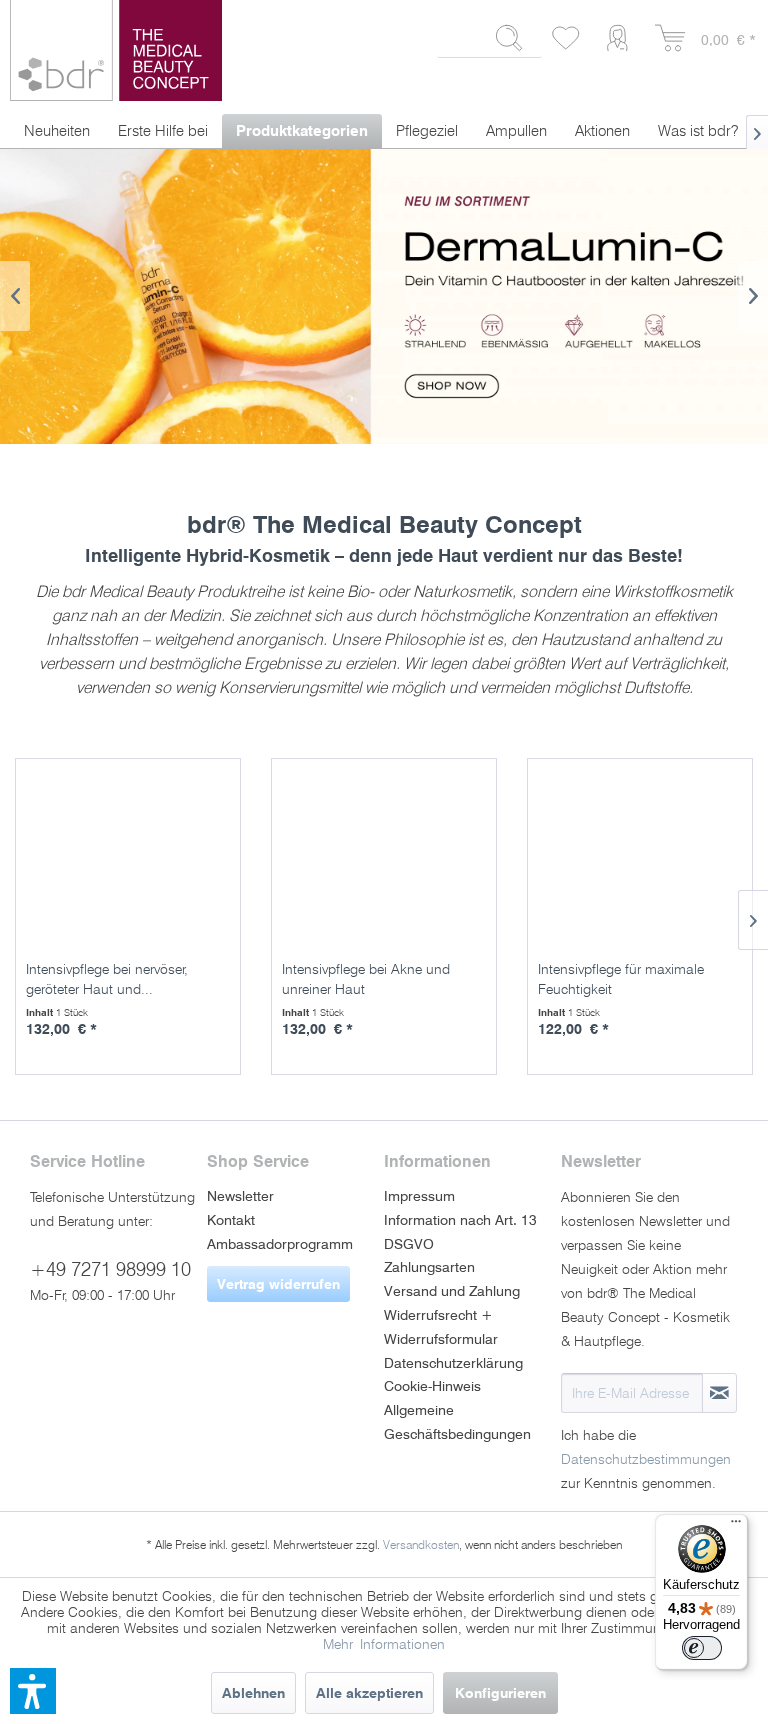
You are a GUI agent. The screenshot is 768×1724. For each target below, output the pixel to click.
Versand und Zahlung (452, 1291)
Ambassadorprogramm (280, 1244)
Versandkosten (421, 1544)
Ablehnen (253, 1693)
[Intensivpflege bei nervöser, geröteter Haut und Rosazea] (133, 853)
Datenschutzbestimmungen (646, 1459)
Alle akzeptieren (369, 1693)
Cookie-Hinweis (432, 1386)
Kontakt (231, 1220)
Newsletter (240, 1196)
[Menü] (736, 1526)
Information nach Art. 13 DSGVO (460, 1232)
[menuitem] (489, 46)
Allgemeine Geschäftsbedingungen (457, 1422)
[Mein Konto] (621, 39)
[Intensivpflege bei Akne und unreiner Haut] (389, 853)
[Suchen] (510, 38)
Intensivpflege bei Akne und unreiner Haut (366, 979)
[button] (33, 1691)
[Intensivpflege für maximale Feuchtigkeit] (645, 853)
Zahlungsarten (429, 1267)
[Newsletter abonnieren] (719, 1393)
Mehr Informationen (384, 1644)
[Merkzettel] (567, 39)
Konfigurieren (500, 1693)
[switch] (702, 1648)
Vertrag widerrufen (278, 1284)
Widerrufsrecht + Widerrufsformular (441, 1327)
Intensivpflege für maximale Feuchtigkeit (621, 979)
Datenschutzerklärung (453, 1363)
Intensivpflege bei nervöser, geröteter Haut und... (107, 979)
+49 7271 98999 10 (110, 1269)
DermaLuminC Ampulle (384, 296)
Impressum (419, 1196)
